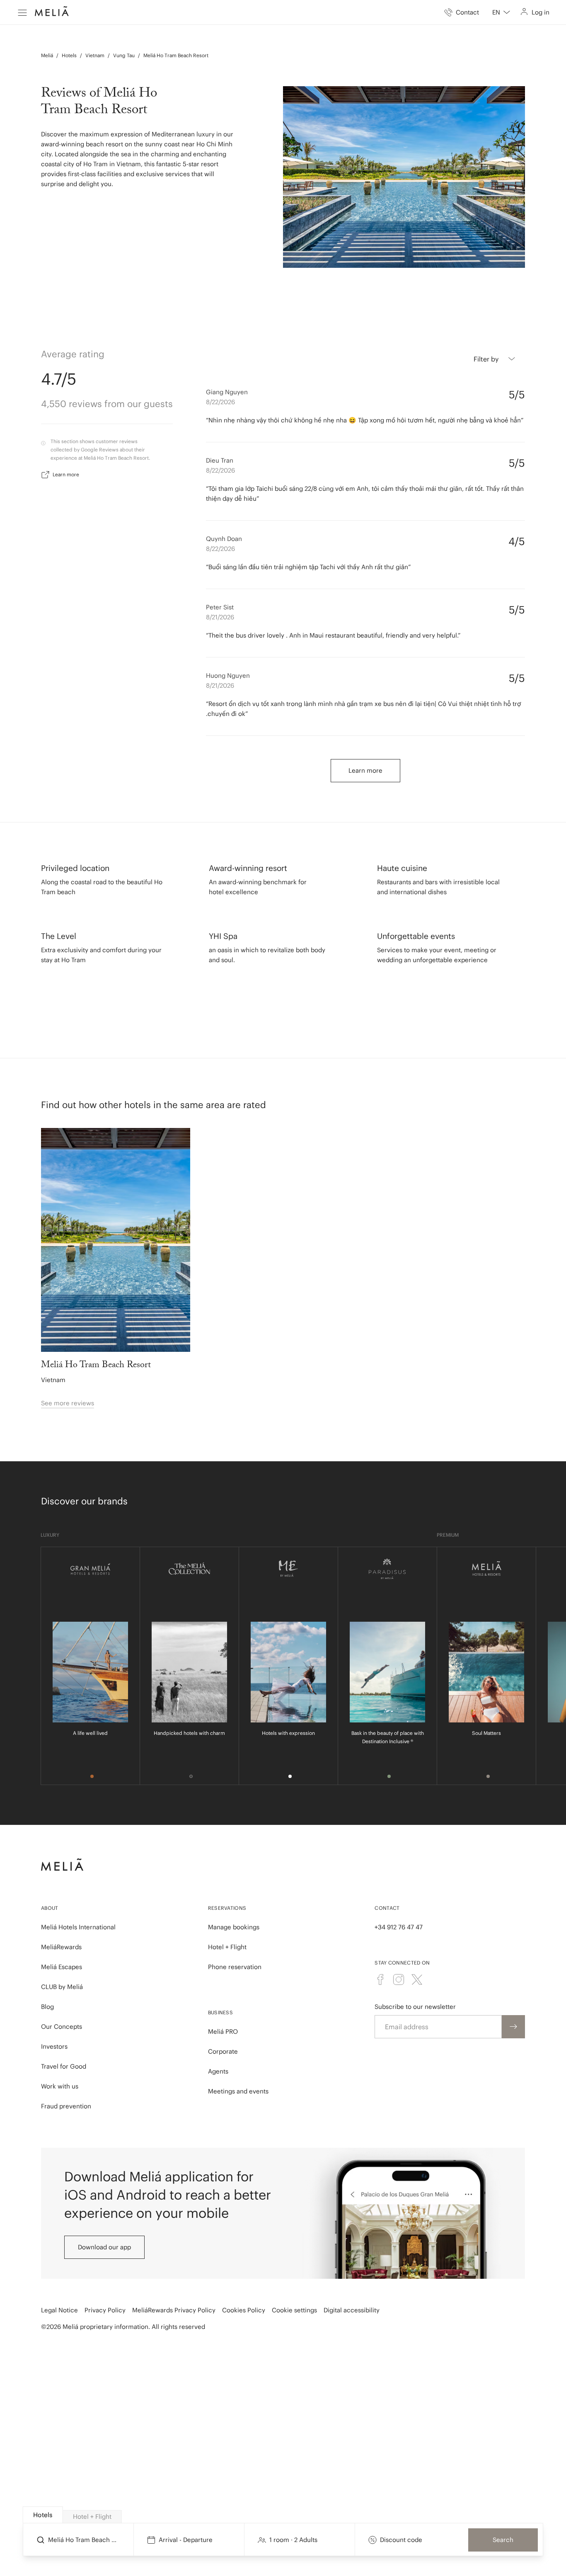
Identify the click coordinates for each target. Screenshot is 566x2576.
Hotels (69, 55)
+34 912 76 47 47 (399, 1927)
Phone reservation (235, 1967)
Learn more (66, 474)
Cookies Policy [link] (244, 2310)
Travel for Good (64, 2066)
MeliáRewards (61, 1947)
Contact (387, 1908)
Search (503, 2540)
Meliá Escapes (62, 1967)
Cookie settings (294, 2310)
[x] (417, 1979)
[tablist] (284, 2515)
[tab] (43, 2515)
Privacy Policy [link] (105, 2310)
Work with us (60, 2086)
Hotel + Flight (227, 1947)
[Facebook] (380, 1979)
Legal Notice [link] (59, 2310)
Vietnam (95, 55)
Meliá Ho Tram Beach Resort (176, 55)
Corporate (223, 2051)
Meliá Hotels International (78, 1927)
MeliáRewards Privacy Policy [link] (174, 2310)
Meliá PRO (223, 2031)
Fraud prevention (66, 2106)
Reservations (227, 1908)
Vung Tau (124, 55)
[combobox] (501, 12)
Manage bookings (234, 1927)
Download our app (104, 2247)
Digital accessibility (352, 2310)
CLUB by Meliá (62, 1987)
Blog (47, 2007)
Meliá (47, 55)
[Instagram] (399, 1979)
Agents (218, 2071)
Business (220, 2012)
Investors (54, 2046)
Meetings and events (238, 2091)
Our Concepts (62, 2027)
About (50, 1908)
